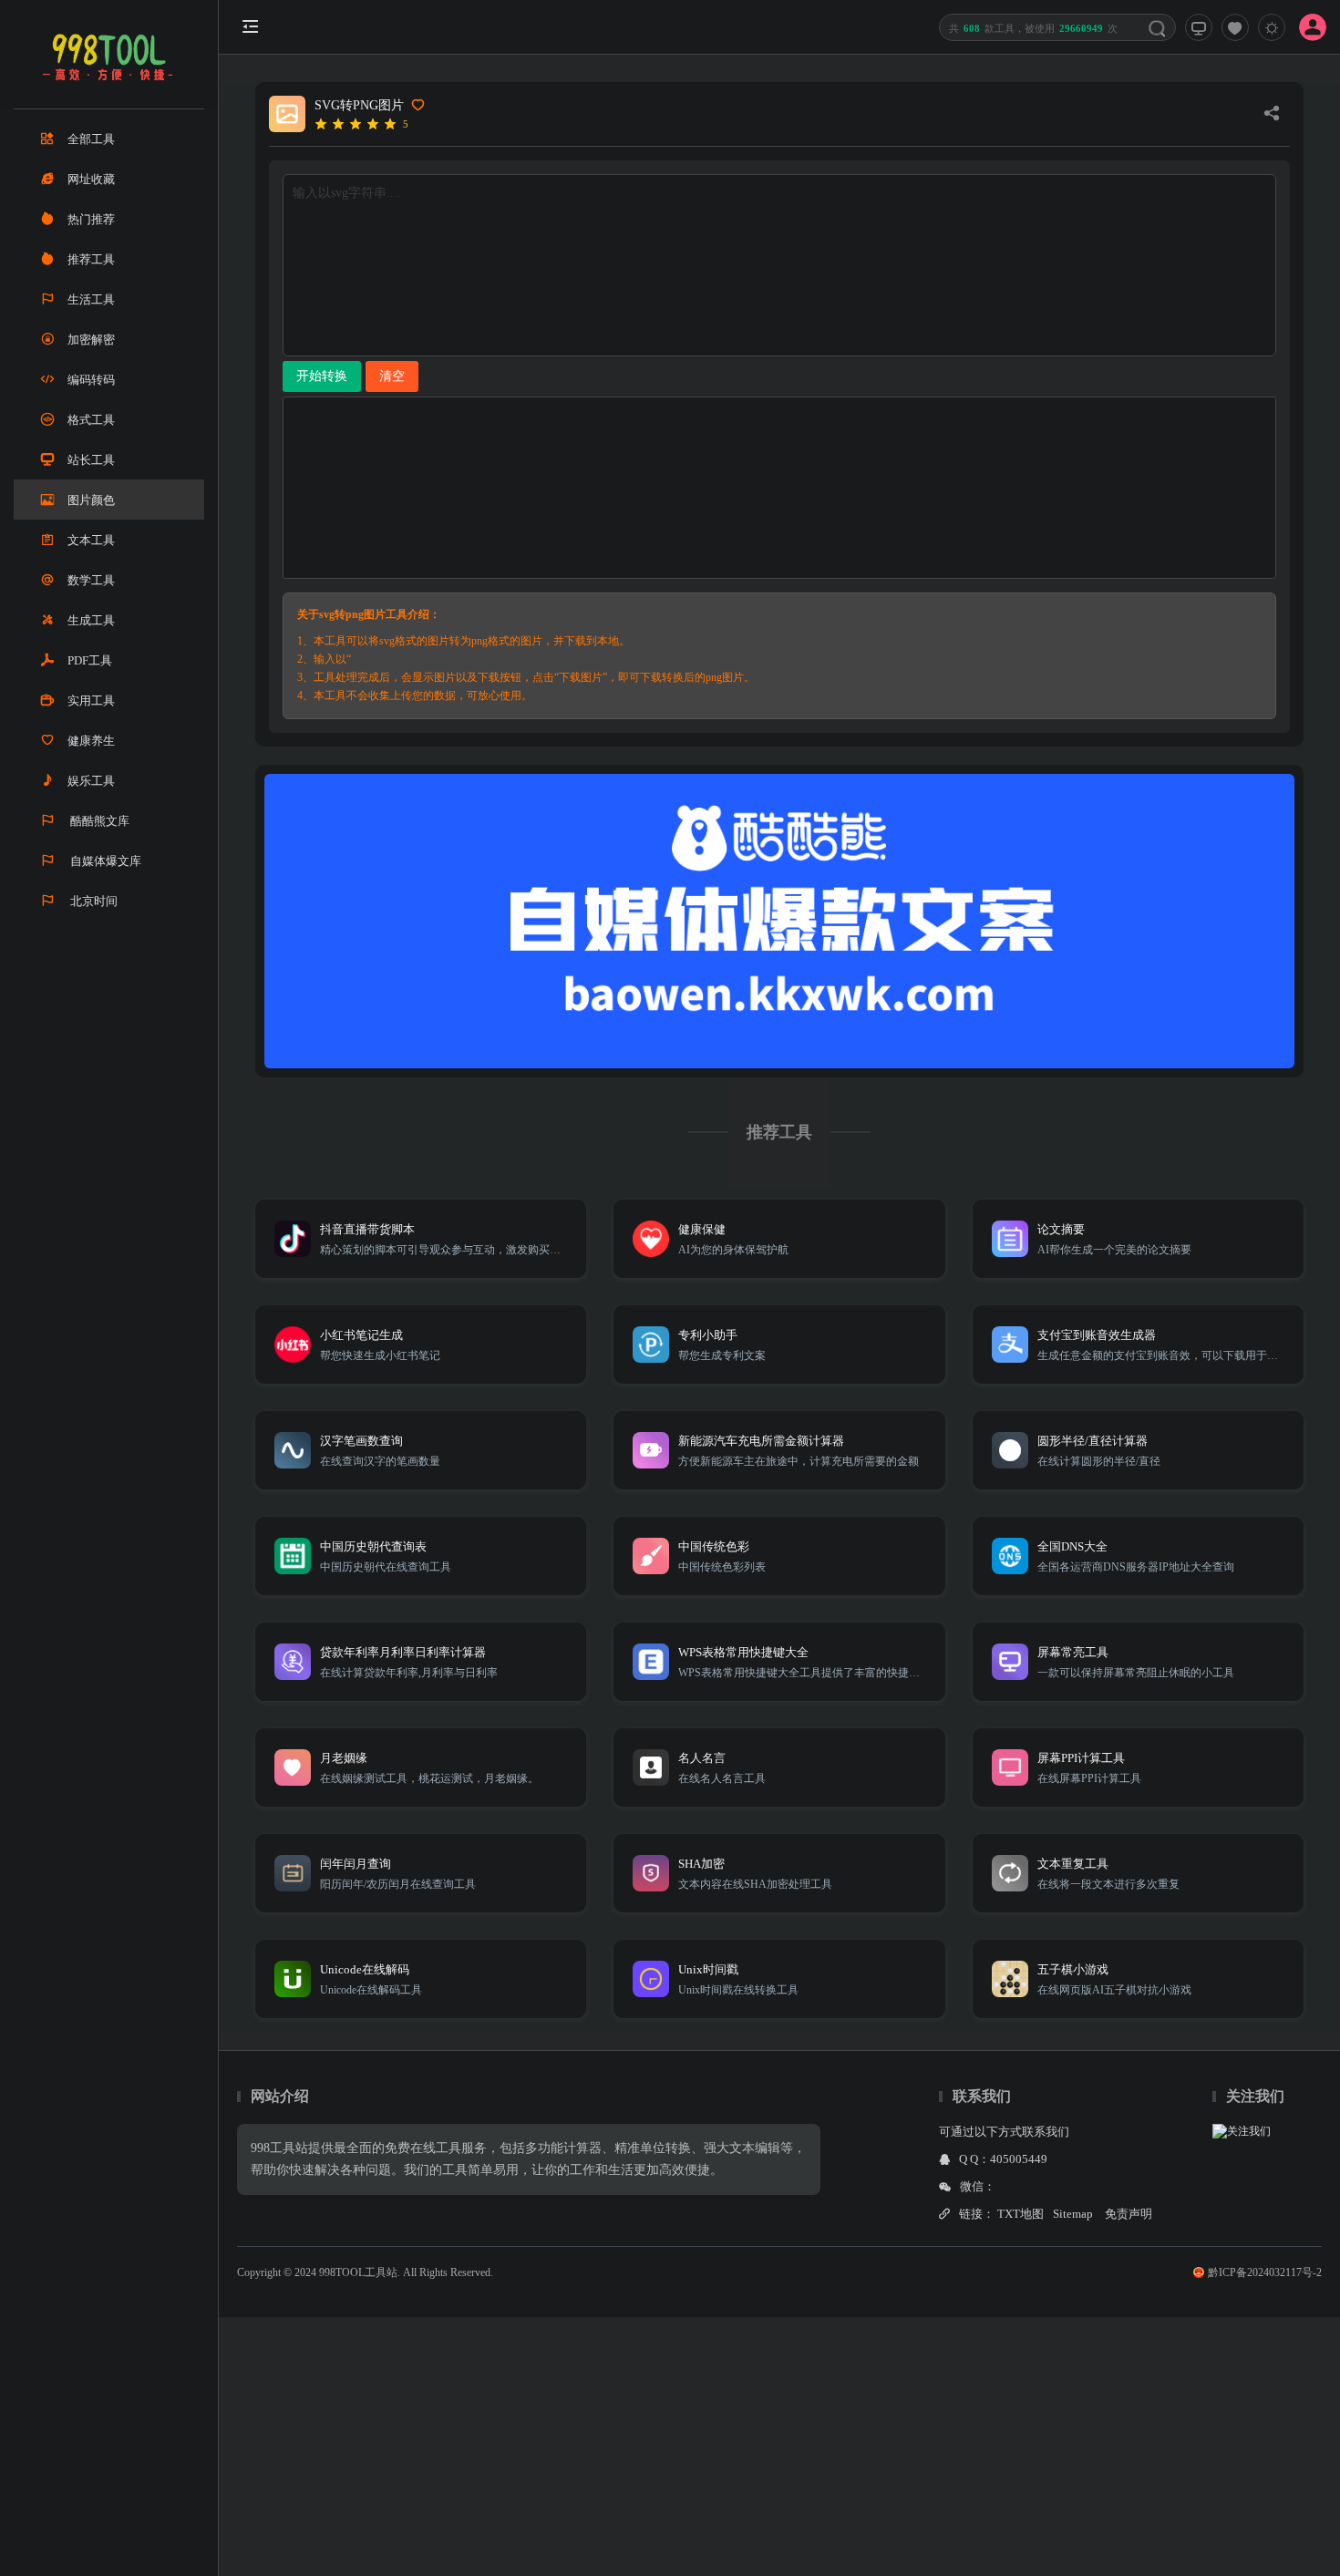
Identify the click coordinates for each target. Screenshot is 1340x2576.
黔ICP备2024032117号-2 (1265, 2272)
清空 (392, 376)
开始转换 (322, 376)
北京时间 (93, 901)
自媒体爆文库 (104, 861)
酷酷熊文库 (98, 821)
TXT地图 (1020, 2214)
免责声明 (1129, 2214)
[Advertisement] (547, 2445)
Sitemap (1073, 2214)
